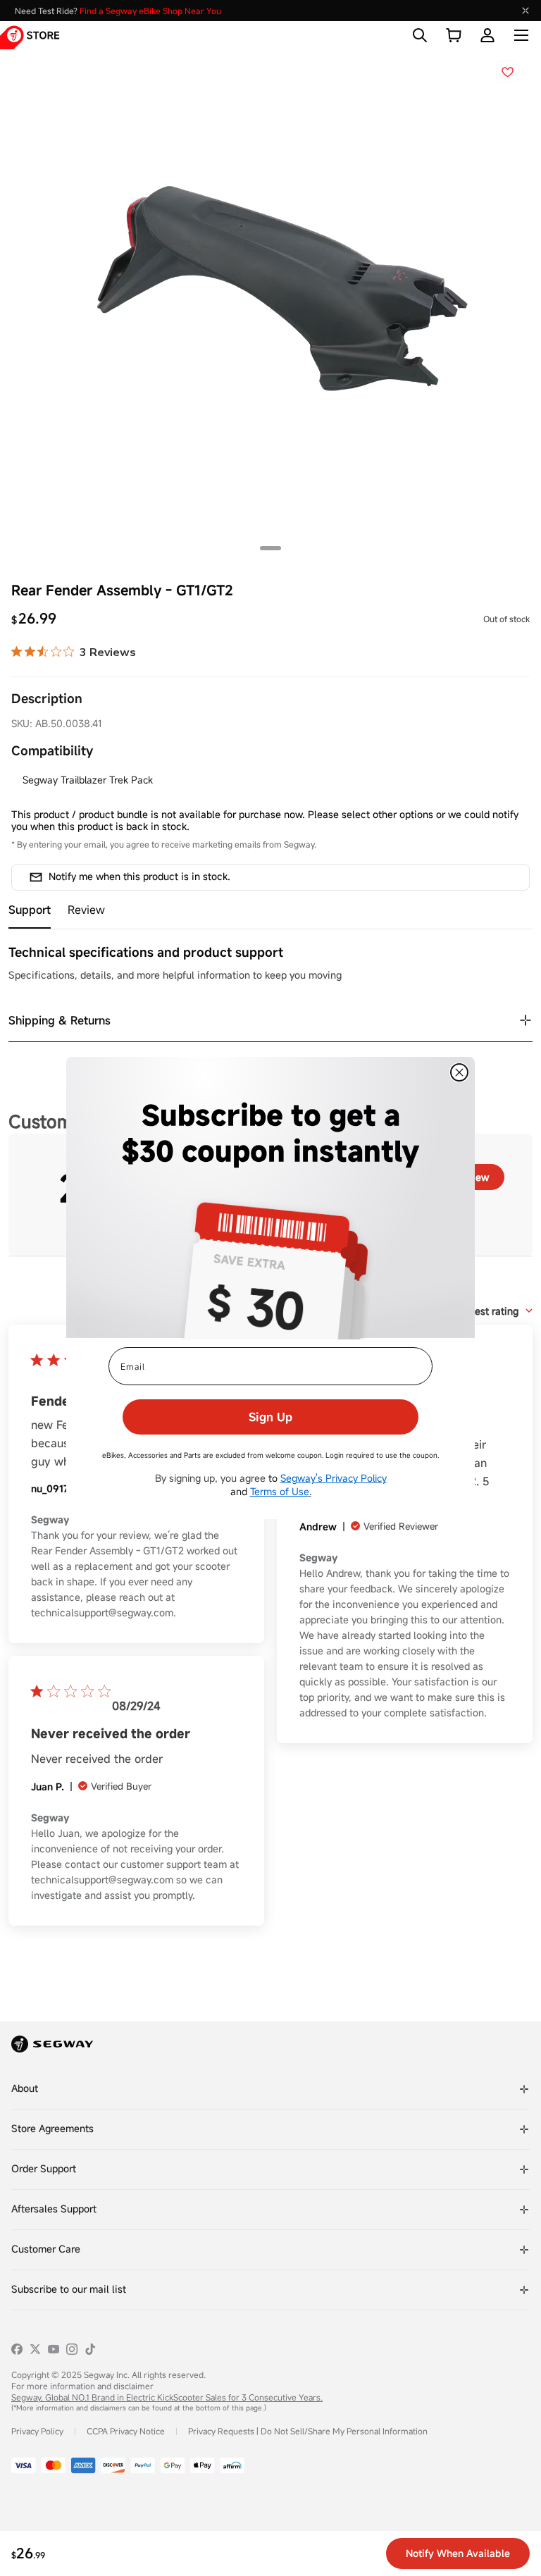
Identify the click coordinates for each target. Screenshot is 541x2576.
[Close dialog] (459, 1072)
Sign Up (270, 1417)
